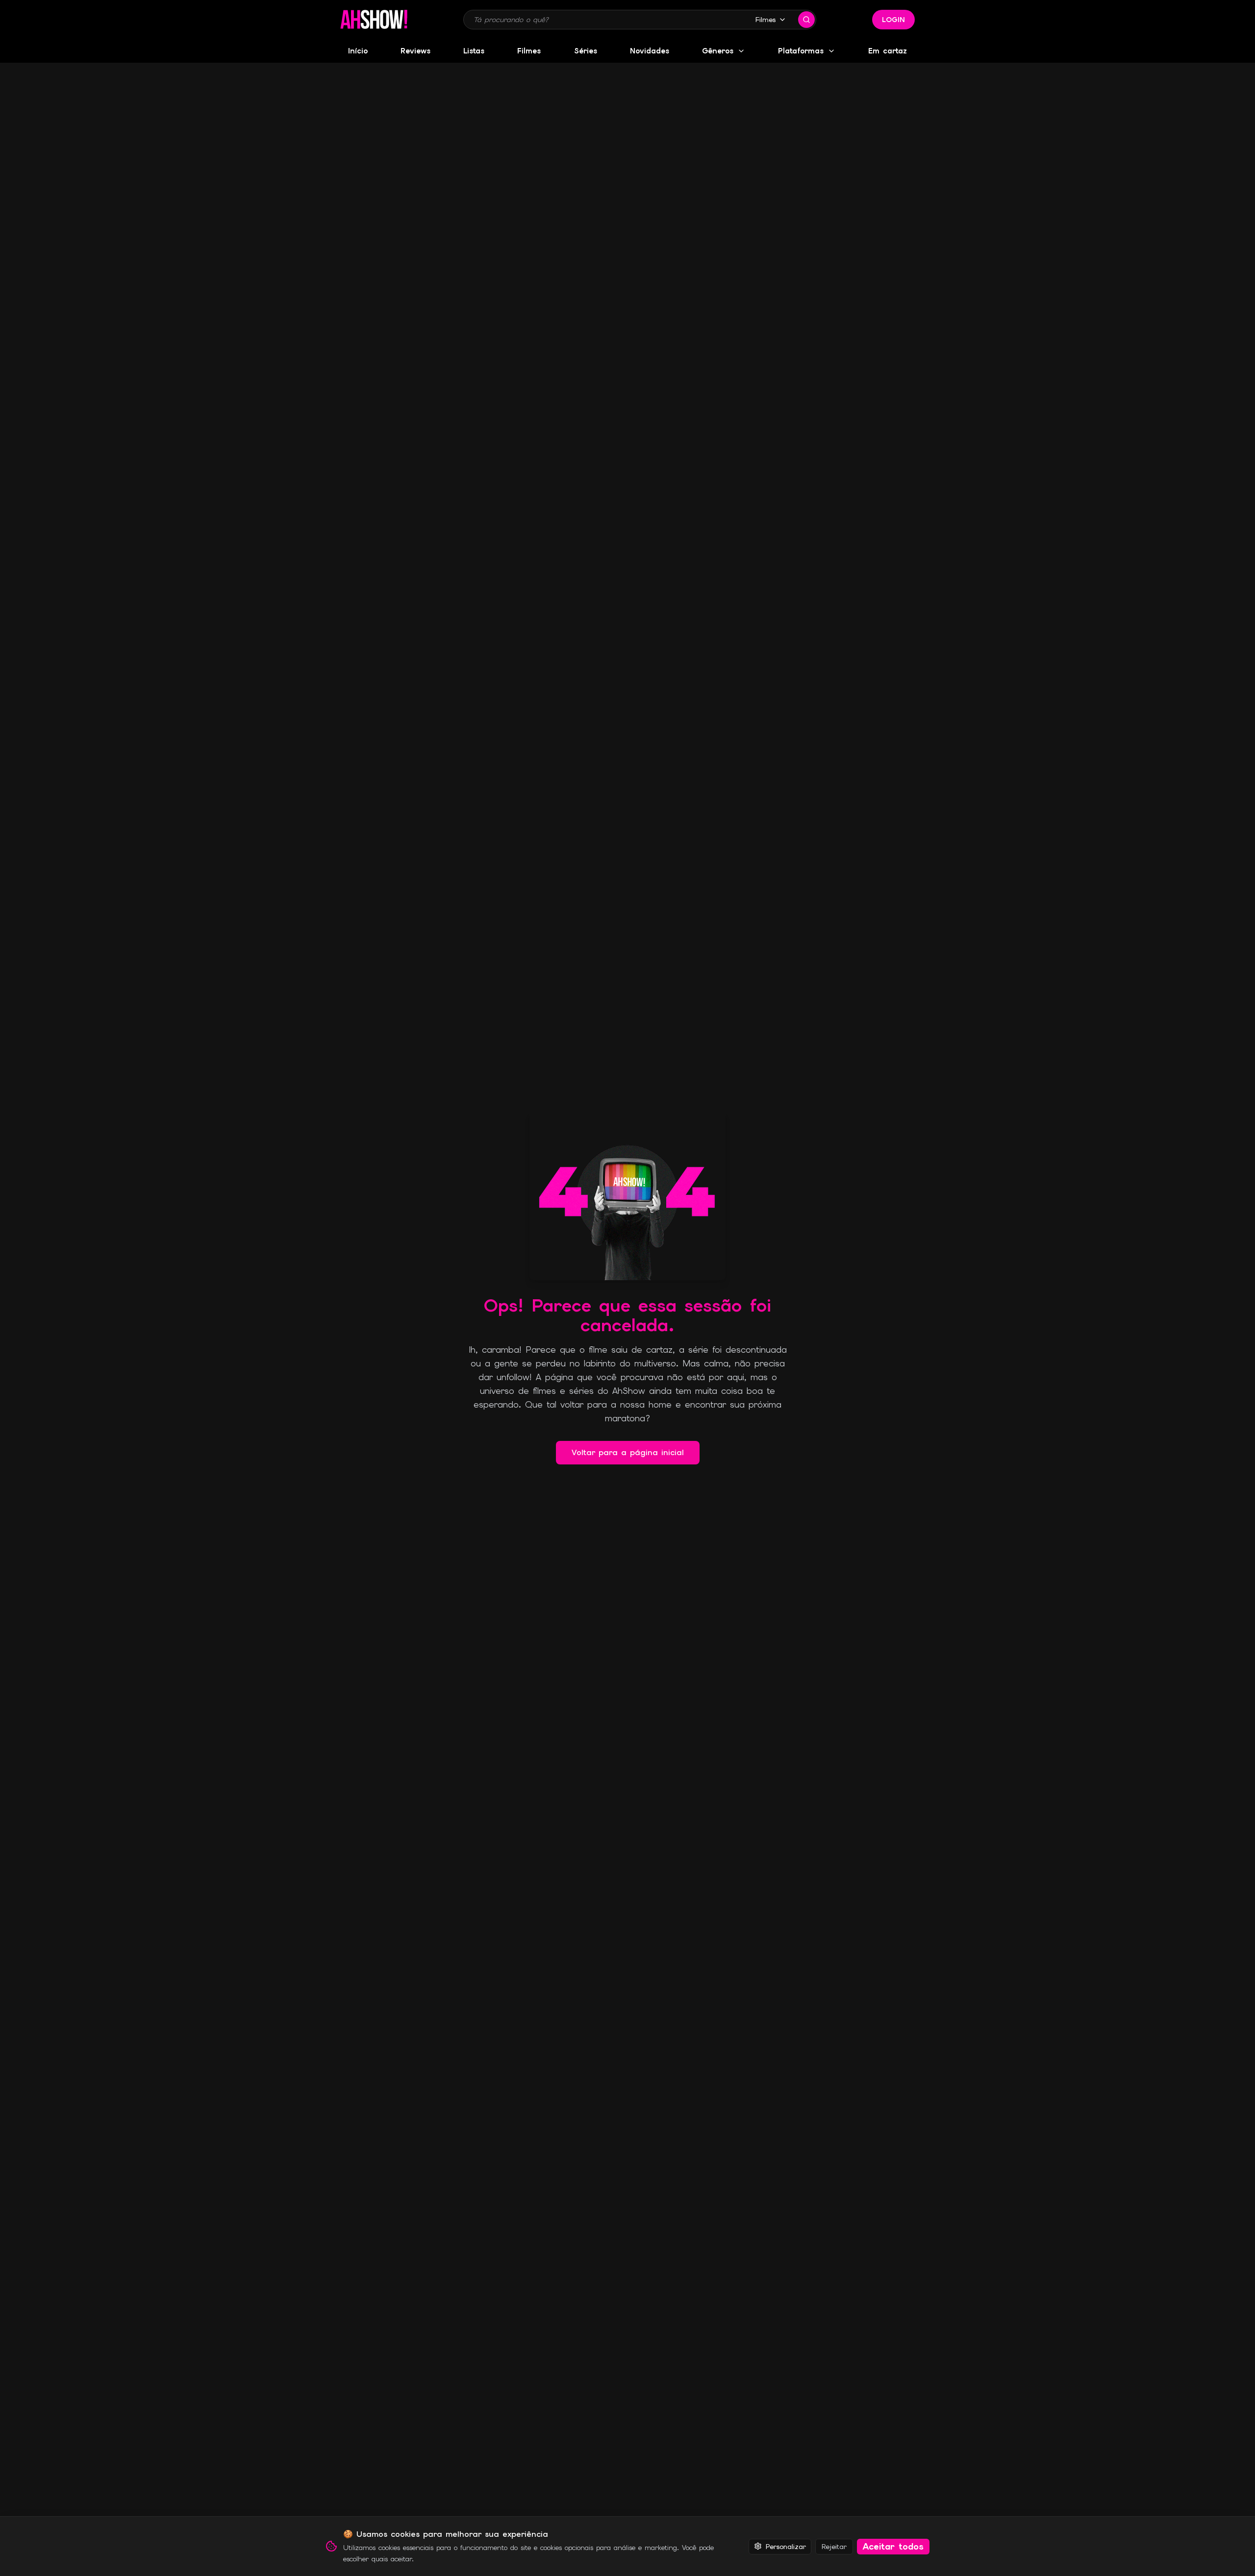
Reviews (415, 51)
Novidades (650, 51)
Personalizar (786, 2546)
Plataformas (801, 51)
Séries (586, 51)
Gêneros (718, 51)
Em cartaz (888, 51)
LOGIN (893, 20)
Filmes (766, 20)
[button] (374, 20)
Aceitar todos (893, 2546)
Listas (474, 51)
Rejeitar (834, 2546)
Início (358, 51)
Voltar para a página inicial (628, 1452)
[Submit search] (806, 20)
